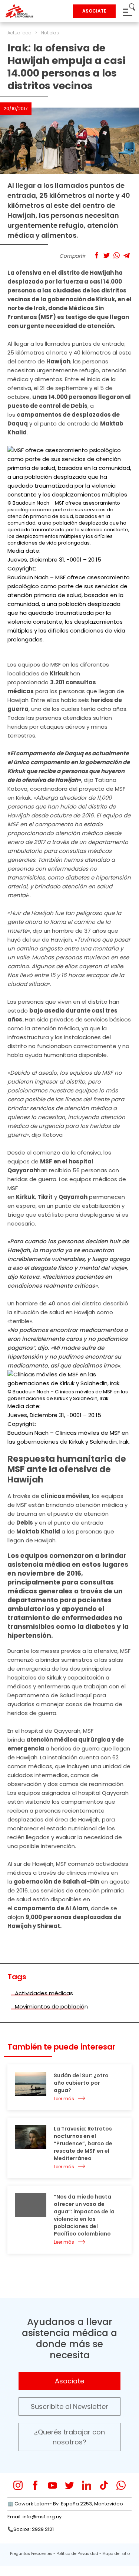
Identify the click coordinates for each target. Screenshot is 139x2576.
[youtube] (52, 2485)
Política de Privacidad (77, 2554)
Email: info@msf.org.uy (34, 2517)
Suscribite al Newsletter (69, 2406)
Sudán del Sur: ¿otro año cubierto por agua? (81, 2083)
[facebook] (35, 2485)
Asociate (69, 2381)
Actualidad (19, 33)
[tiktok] (104, 2485)
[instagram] (18, 2485)
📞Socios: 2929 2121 (31, 2529)
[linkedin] (87, 2485)
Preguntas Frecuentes (31, 2554)
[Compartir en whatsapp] (117, 255)
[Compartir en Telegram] (127, 255)
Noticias (50, 33)
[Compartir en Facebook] (97, 255)
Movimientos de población (51, 2006)
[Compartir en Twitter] (107, 255)
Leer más (64, 2099)
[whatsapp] (121, 2485)
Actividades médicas (44, 1993)
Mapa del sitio (116, 2554)
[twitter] (69, 2485)
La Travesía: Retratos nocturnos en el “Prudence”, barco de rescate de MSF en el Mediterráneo (83, 2143)
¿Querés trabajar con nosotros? (69, 2437)
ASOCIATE (94, 11)
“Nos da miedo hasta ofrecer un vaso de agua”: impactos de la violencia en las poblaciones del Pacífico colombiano (84, 2215)
